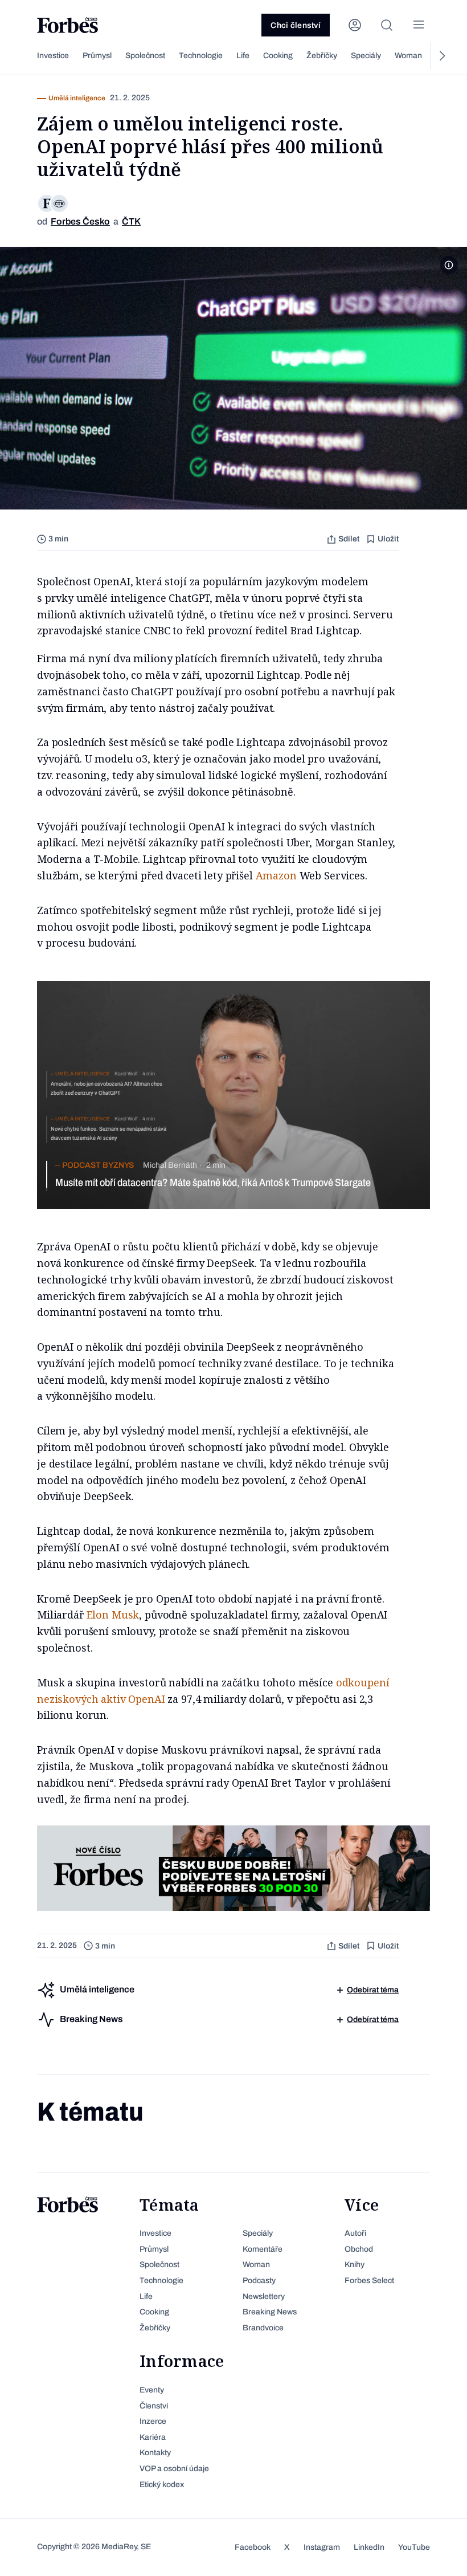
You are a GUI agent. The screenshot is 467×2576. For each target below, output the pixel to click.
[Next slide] (441, 56)
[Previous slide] (26, 56)
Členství (154, 2406)
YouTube (414, 2547)
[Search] (387, 25)
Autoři (355, 2233)
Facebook (253, 2547)
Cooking (278, 56)
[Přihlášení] (355, 25)
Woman (408, 56)
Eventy (152, 2390)
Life (243, 56)
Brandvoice (263, 2328)
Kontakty (155, 2453)
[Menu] (419, 25)
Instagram (322, 2547)
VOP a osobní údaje (174, 2469)
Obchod (359, 2249)
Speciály (366, 56)
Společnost (145, 56)
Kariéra (153, 2437)
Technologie (201, 56)
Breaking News (270, 2312)
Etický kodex (162, 2485)
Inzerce (153, 2421)
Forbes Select (369, 2281)
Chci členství (296, 25)
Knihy (355, 2265)
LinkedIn (369, 2547)
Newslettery (264, 2296)
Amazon (276, 875)
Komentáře (263, 2249)
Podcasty (259, 2281)
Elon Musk (113, 1615)
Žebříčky (322, 56)
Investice (53, 56)
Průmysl (97, 56)
